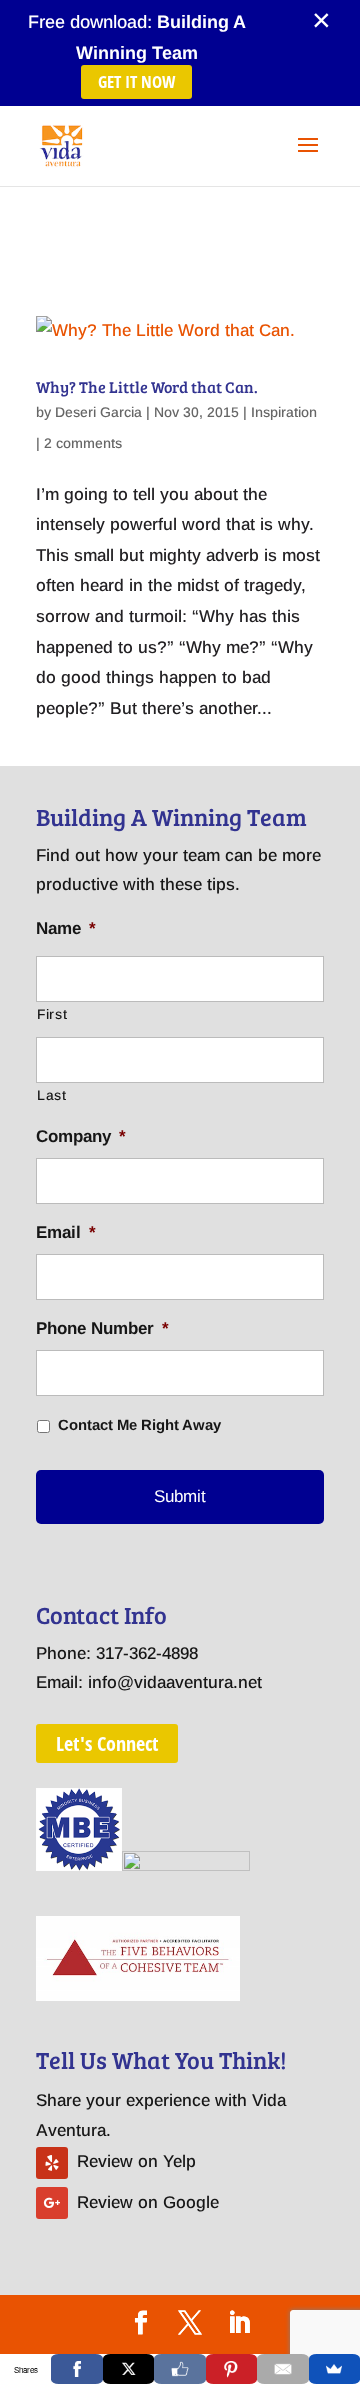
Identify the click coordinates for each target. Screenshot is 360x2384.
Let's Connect (107, 1743)
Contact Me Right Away (139, 1425)
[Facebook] (76, 2369)
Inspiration (284, 412)
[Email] (282, 2369)
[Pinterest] (231, 2369)
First (52, 1014)
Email (66, 1232)
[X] (128, 2369)
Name (66, 928)
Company (81, 1136)
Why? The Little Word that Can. (147, 386)
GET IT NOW (136, 81)
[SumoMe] (334, 2369)
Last (52, 1095)
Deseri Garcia (98, 412)
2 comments (83, 443)
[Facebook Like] (179, 2369)
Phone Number (102, 1328)
